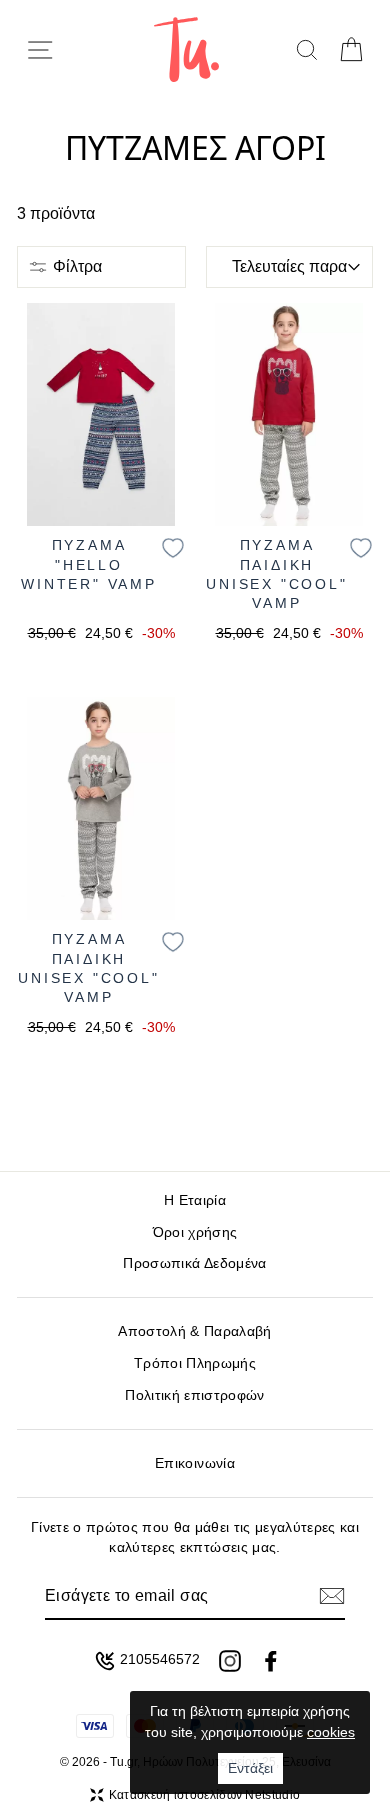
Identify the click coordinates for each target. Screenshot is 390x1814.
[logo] (186, 49)
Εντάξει (250, 1768)
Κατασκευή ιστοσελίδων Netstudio (204, 1795)
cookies (331, 1732)
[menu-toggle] (40, 50)
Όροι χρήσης (195, 1232)
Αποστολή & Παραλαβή (194, 1331)
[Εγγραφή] (332, 1596)
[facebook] (271, 1661)
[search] (306, 49)
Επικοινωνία (195, 1463)
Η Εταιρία (195, 1200)
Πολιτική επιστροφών (194, 1395)
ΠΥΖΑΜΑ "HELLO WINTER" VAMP (89, 564)
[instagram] (230, 1661)
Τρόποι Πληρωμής (195, 1363)
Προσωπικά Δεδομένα (194, 1263)
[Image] (101, 414)
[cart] (350, 49)
